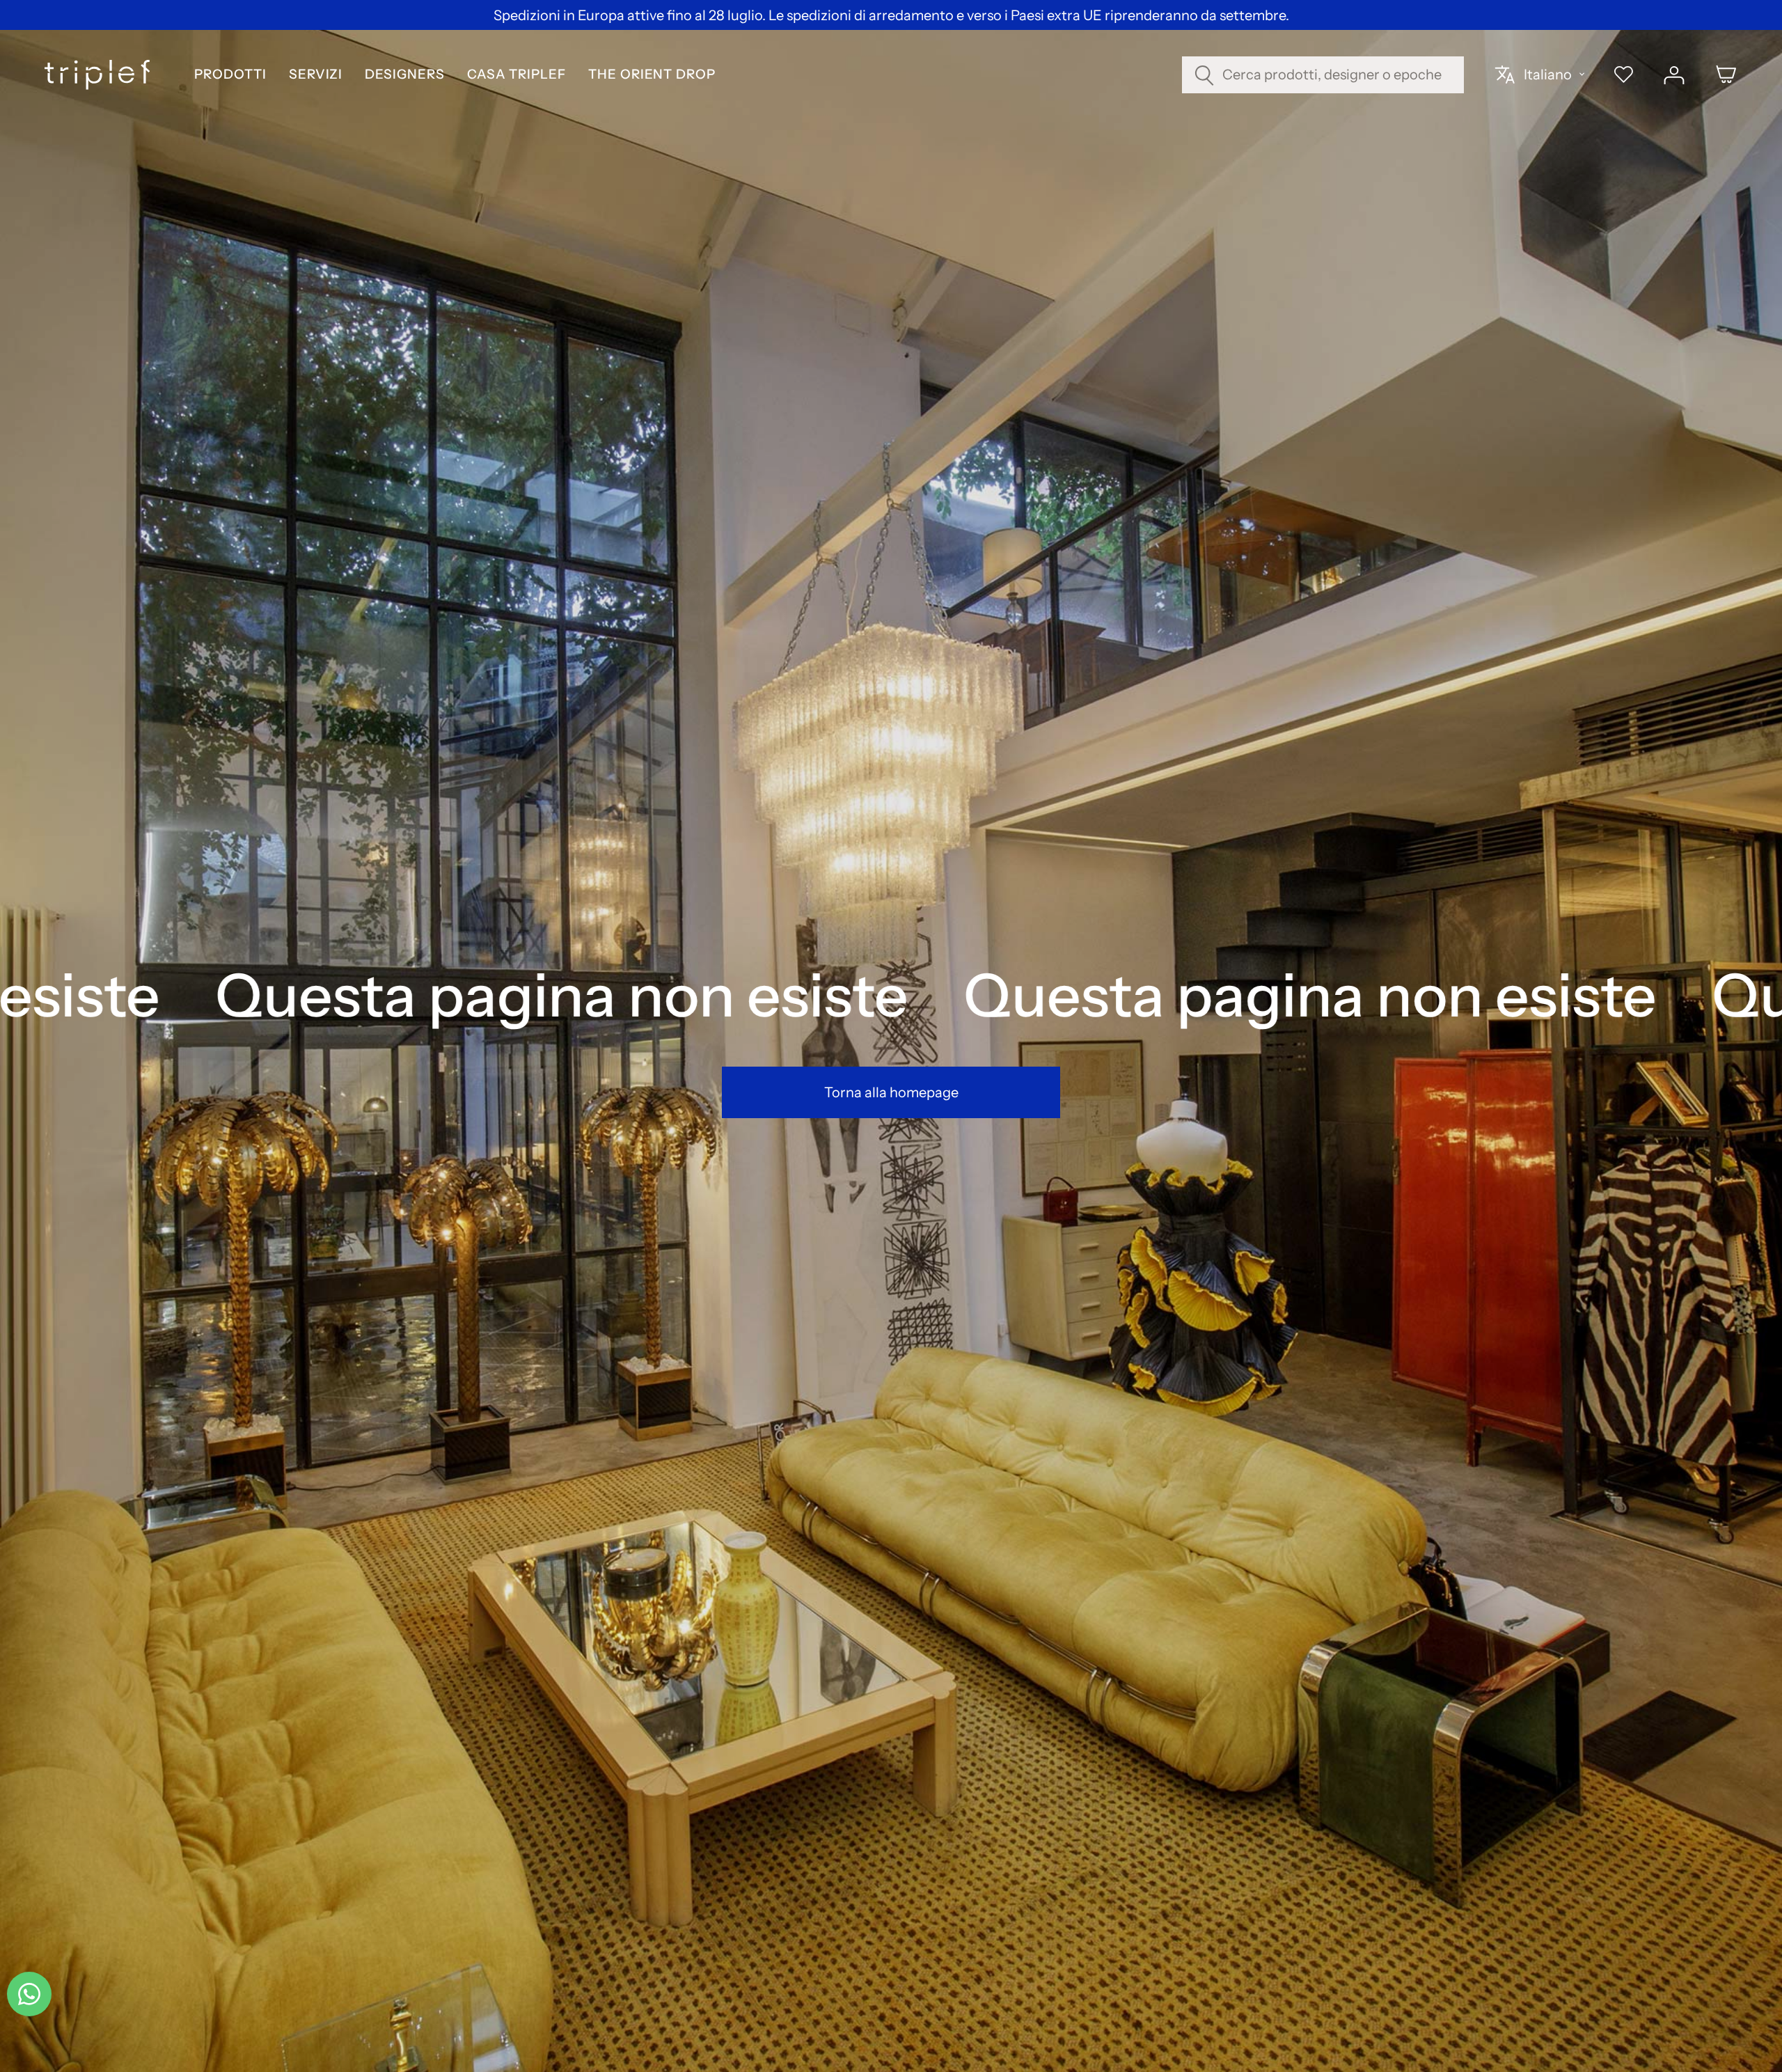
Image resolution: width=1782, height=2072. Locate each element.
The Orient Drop (652, 75)
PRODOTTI (230, 75)
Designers (404, 75)
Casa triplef (517, 75)
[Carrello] (1726, 74)
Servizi (316, 75)
